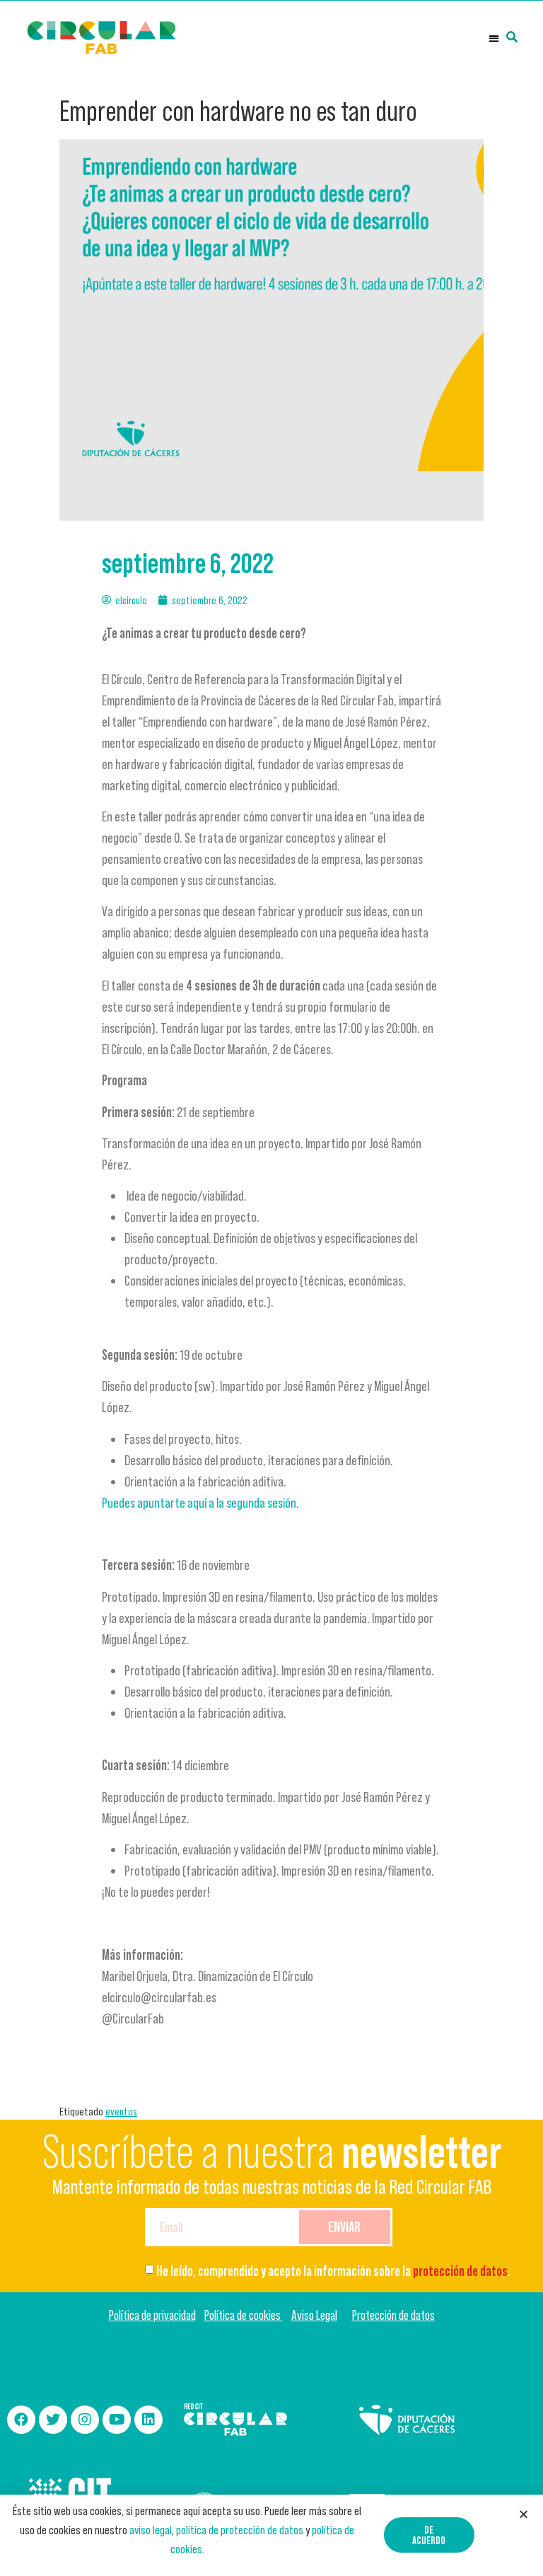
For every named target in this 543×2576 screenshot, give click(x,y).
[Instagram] (85, 2420)
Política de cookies (244, 2315)
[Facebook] (21, 2420)
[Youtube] (117, 2420)
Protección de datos (393, 2315)
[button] (494, 38)
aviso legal (151, 2530)
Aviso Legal (314, 2315)
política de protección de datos (240, 2530)
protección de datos (460, 2271)
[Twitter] (53, 2420)
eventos (121, 2111)
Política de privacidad (152, 2315)
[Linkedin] (148, 2420)
